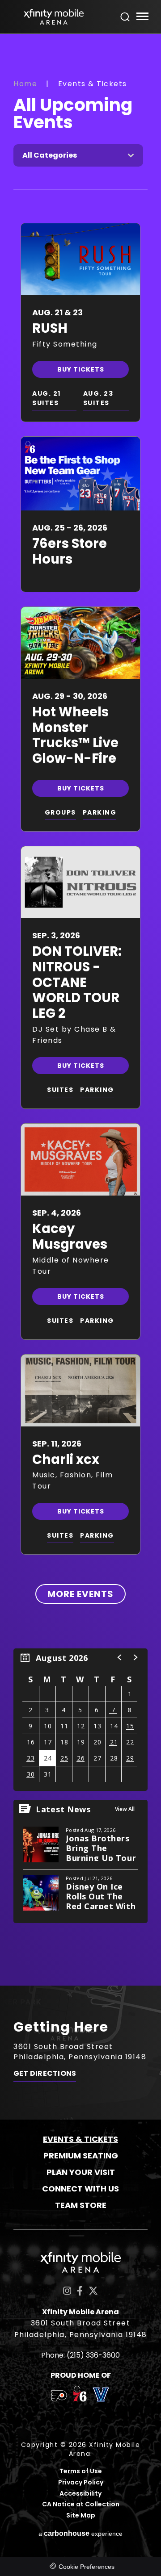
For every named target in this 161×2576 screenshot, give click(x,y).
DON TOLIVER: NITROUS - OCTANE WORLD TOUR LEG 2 (77, 982)
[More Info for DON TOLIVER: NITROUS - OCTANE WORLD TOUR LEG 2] (80, 882)
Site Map (81, 2515)
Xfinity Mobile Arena (54, 17)
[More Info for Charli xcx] (80, 1390)
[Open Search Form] (125, 17)
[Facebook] (80, 2291)
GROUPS (60, 812)
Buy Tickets (81, 369)
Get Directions (45, 2074)
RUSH (50, 328)
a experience (80, 2533)
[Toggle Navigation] (142, 18)
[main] (80, 1010)
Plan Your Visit (81, 2172)
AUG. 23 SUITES (98, 398)
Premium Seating (81, 2156)
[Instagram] (67, 2291)
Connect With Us (80, 2189)
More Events (80, 1594)
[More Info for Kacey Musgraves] (80, 1160)
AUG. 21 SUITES (47, 398)
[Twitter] (93, 2291)
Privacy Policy (81, 2482)
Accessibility (80, 2494)
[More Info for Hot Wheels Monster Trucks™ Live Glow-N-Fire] (80, 643)
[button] (120, 1657)
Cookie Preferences (87, 2567)
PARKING (100, 812)
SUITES (60, 1090)
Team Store (81, 2205)
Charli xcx (66, 1459)
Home (25, 84)
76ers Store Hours (70, 551)
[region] (80, 1720)
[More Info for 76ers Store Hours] (80, 474)
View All (125, 1809)
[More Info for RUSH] (80, 259)
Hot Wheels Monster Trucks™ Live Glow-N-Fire (75, 735)
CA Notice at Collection (81, 2504)
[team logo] (59, 2397)
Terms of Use (81, 2471)
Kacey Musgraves (70, 1236)
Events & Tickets (80, 2139)
